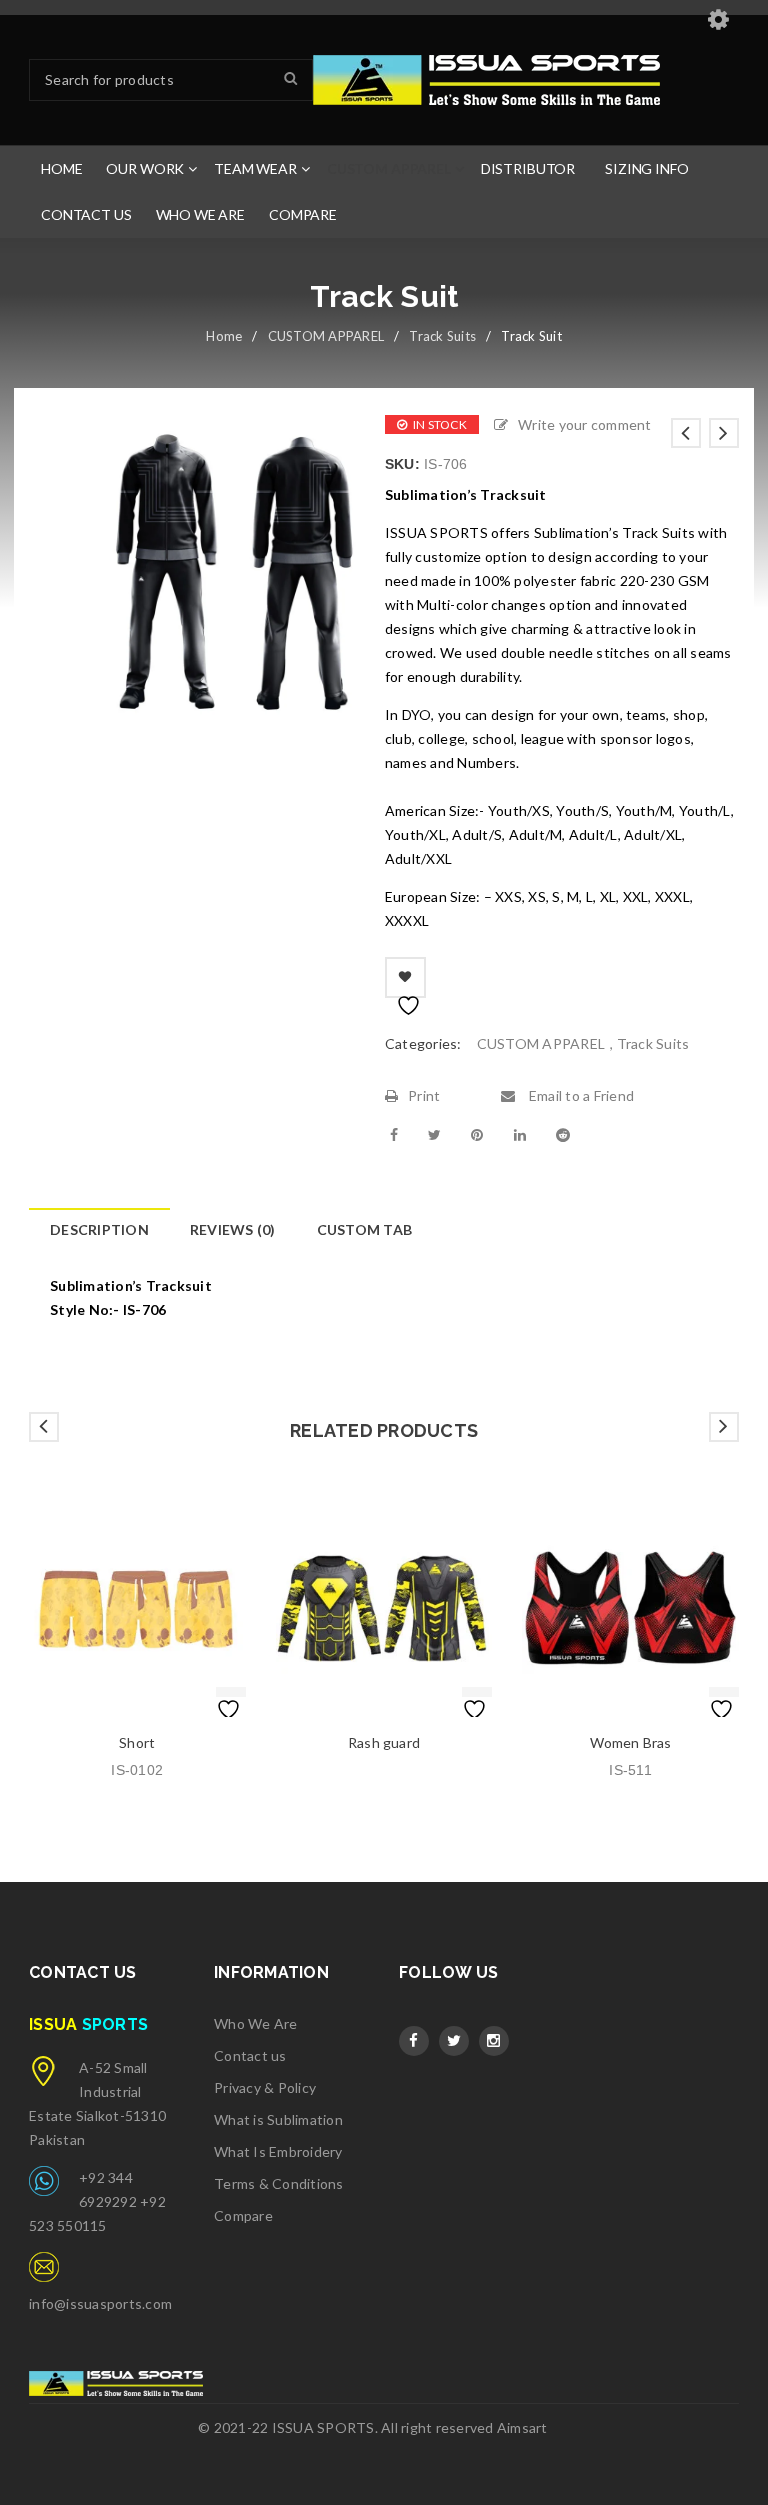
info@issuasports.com (100, 2303)
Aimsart (522, 2427)
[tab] (99, 1230)
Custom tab (365, 1229)
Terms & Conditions (279, 2183)
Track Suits (442, 336)
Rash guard (384, 1742)
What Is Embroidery (278, 2151)
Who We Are (256, 2023)
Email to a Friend (580, 1095)
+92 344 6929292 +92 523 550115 (97, 2201)
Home (224, 336)
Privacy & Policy (265, 2087)
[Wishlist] (405, 977)
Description (99, 1229)
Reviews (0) (233, 1229)
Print (424, 1095)
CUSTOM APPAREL (326, 336)
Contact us (250, 2055)
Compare (243, 2215)
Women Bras (631, 1742)
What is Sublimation (278, 2119)
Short (137, 1742)
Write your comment (585, 424)
